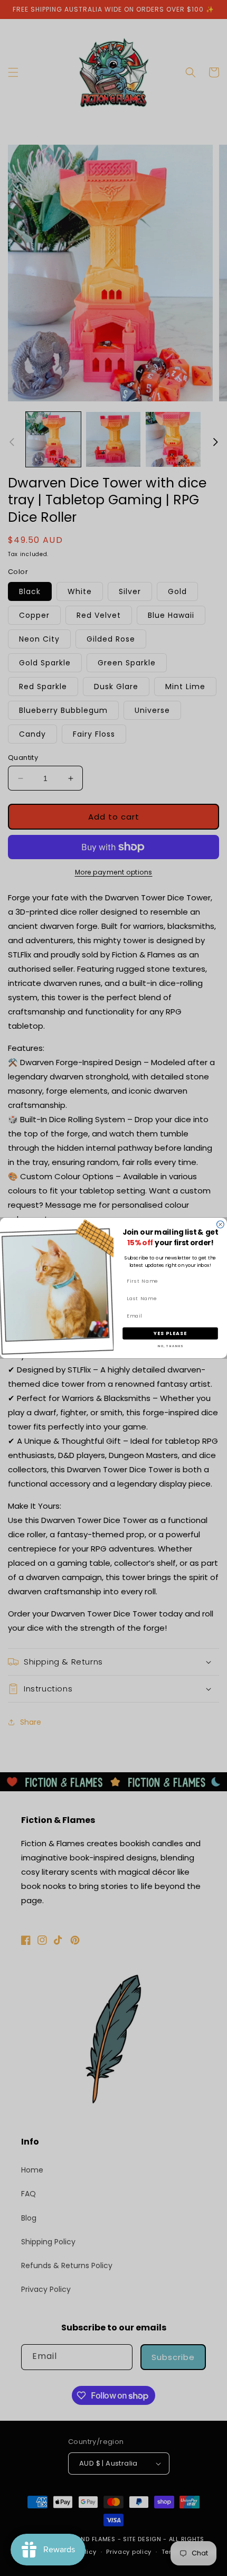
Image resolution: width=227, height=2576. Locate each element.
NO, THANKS (170, 1346)
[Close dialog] (221, 1225)
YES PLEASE (171, 1333)
